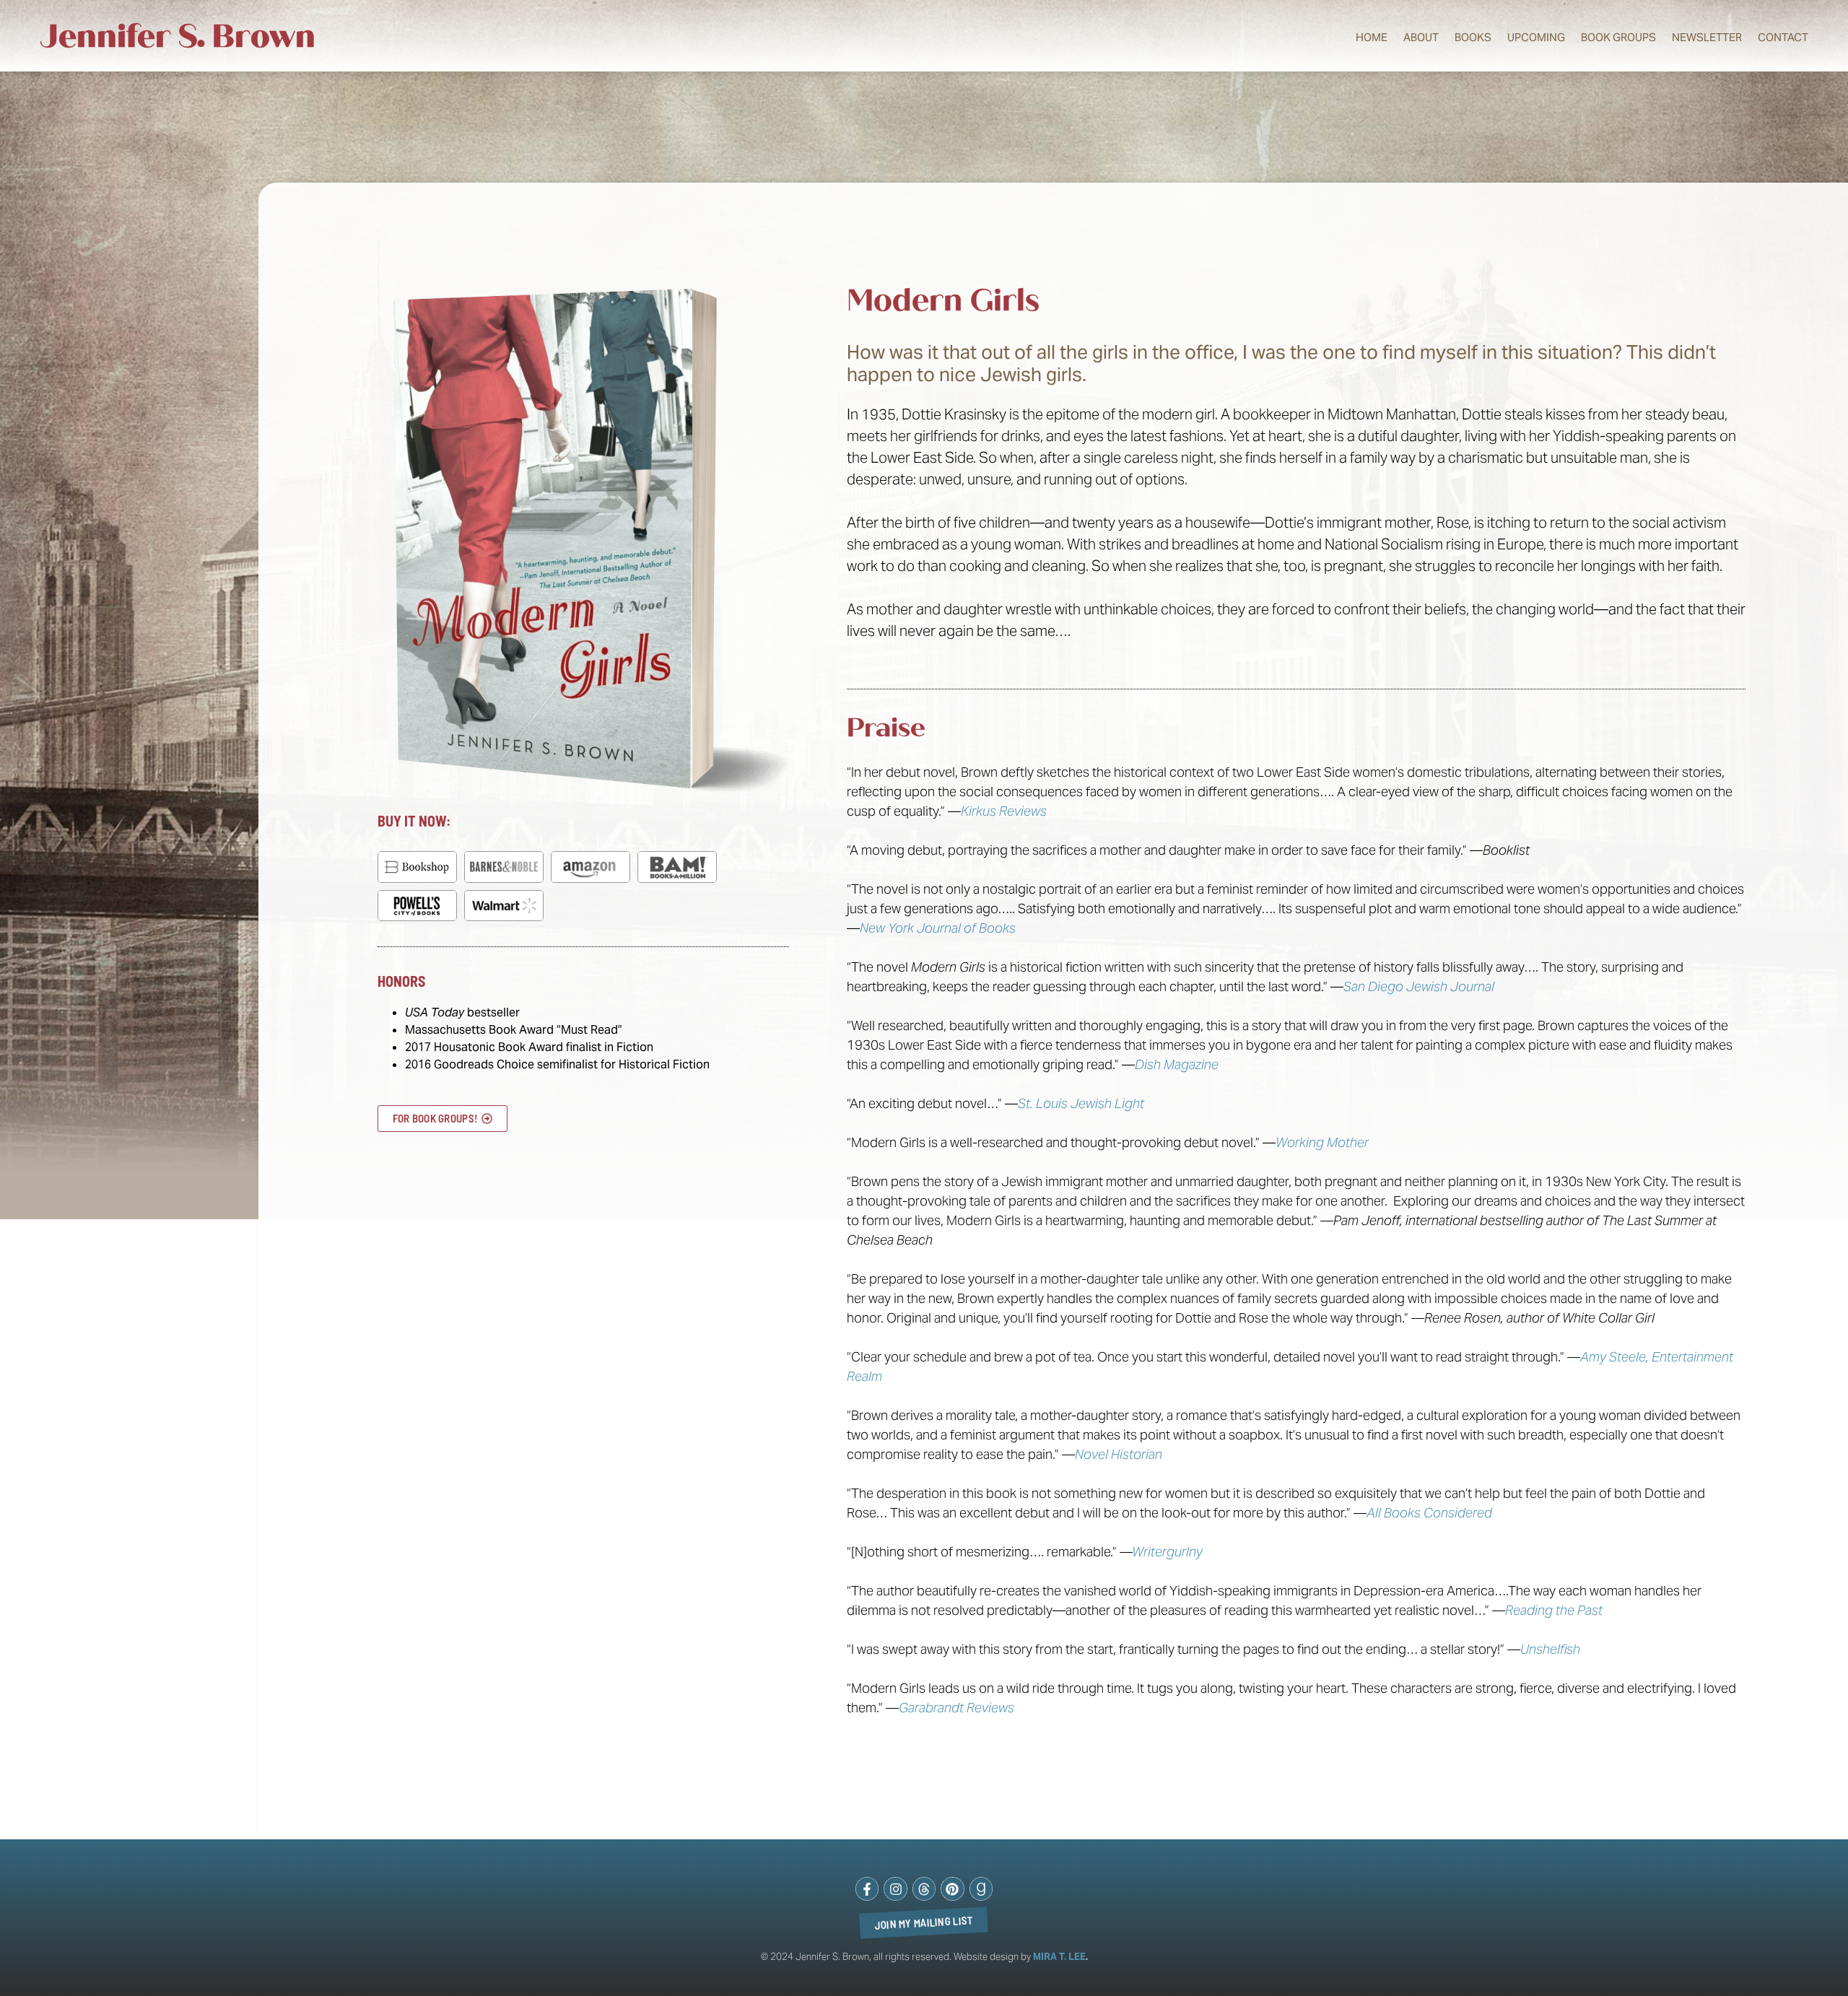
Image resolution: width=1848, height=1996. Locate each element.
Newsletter (1707, 37)
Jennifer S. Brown (178, 36)
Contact (1783, 37)
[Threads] (924, 1888)
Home (1372, 37)
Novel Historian (1119, 1454)
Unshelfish (1550, 1649)
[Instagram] (895, 1888)
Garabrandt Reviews (956, 1708)
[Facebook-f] (867, 1888)
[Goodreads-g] (981, 1888)
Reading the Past (1554, 1610)
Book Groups (1618, 37)
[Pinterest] (952, 1888)
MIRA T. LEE (1059, 1957)
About (1421, 37)
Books (1473, 37)
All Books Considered (1429, 1513)
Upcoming (1536, 37)
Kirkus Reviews (1004, 811)
